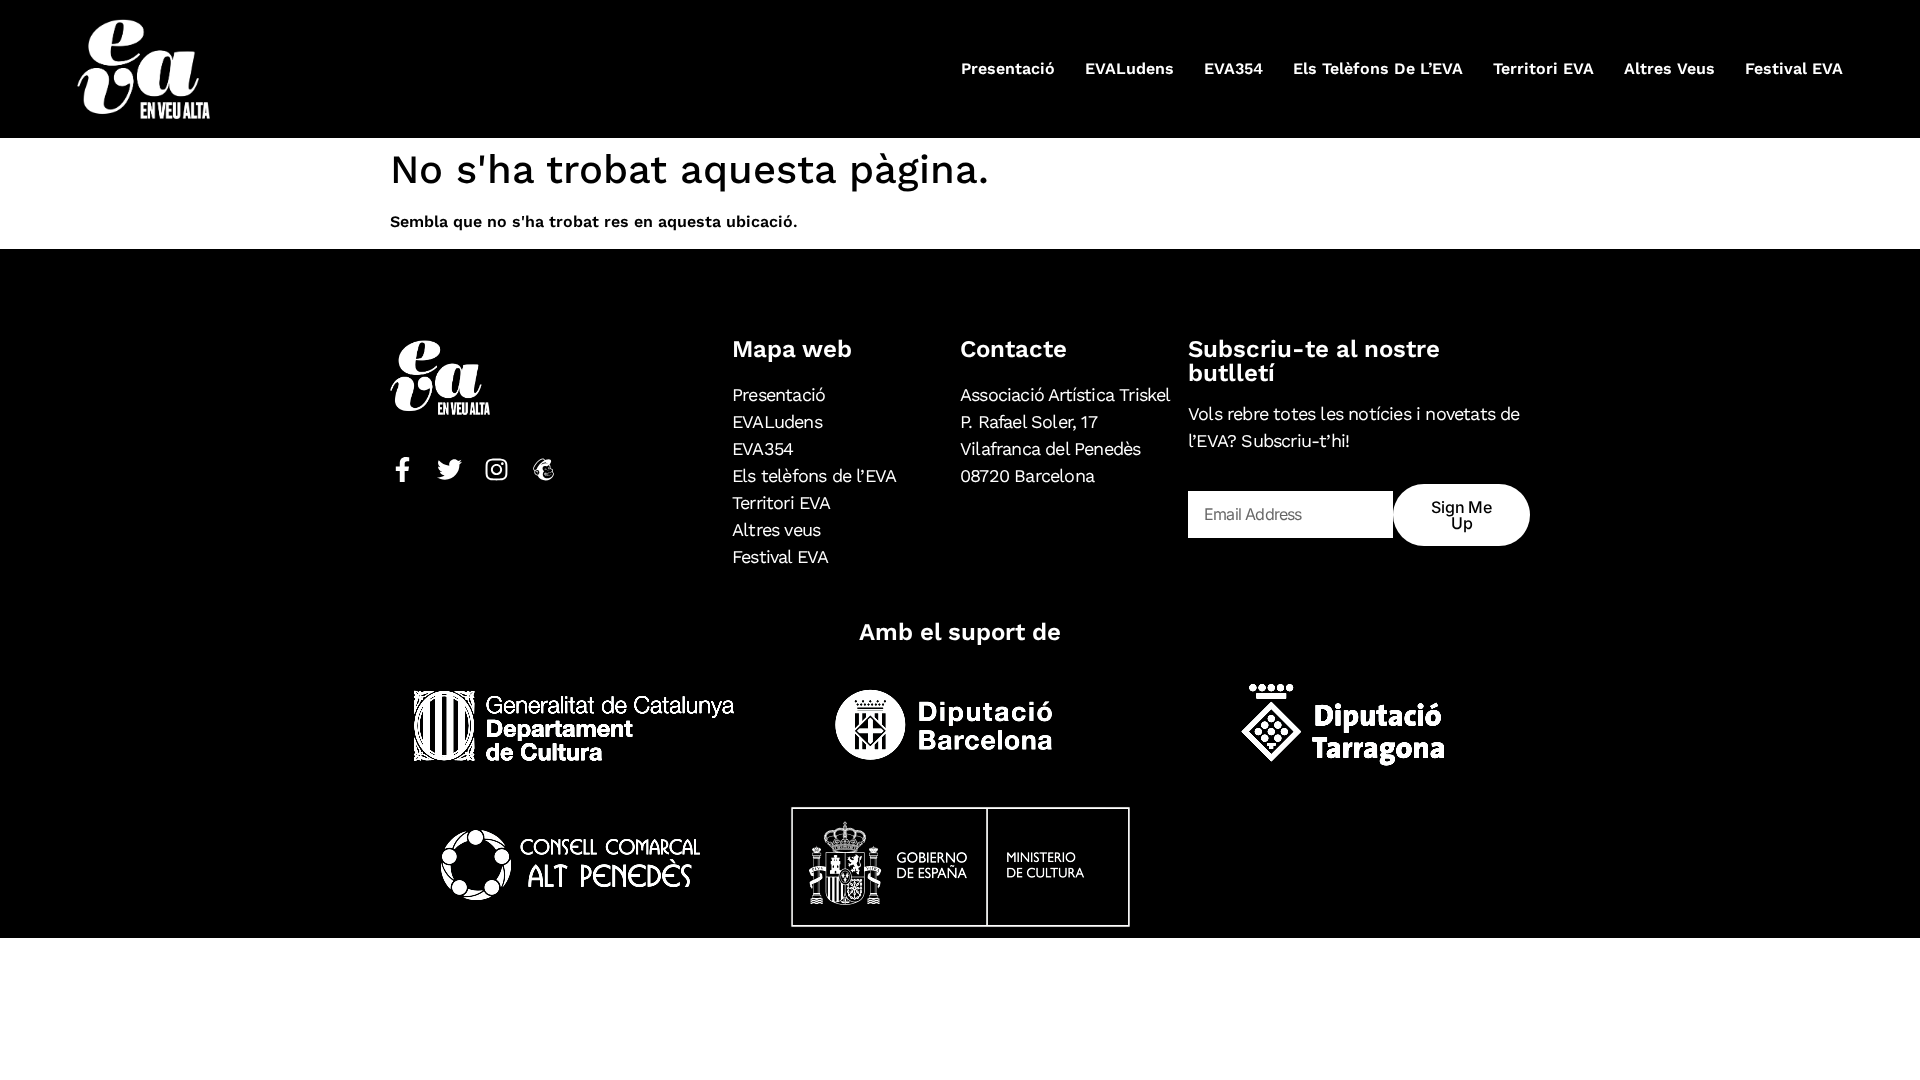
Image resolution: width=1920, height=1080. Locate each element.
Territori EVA (1543, 68)
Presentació (1008, 68)
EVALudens (1129, 68)
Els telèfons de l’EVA (1378, 68)
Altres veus (1669, 68)
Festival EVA (1794, 68)
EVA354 (1233, 68)
